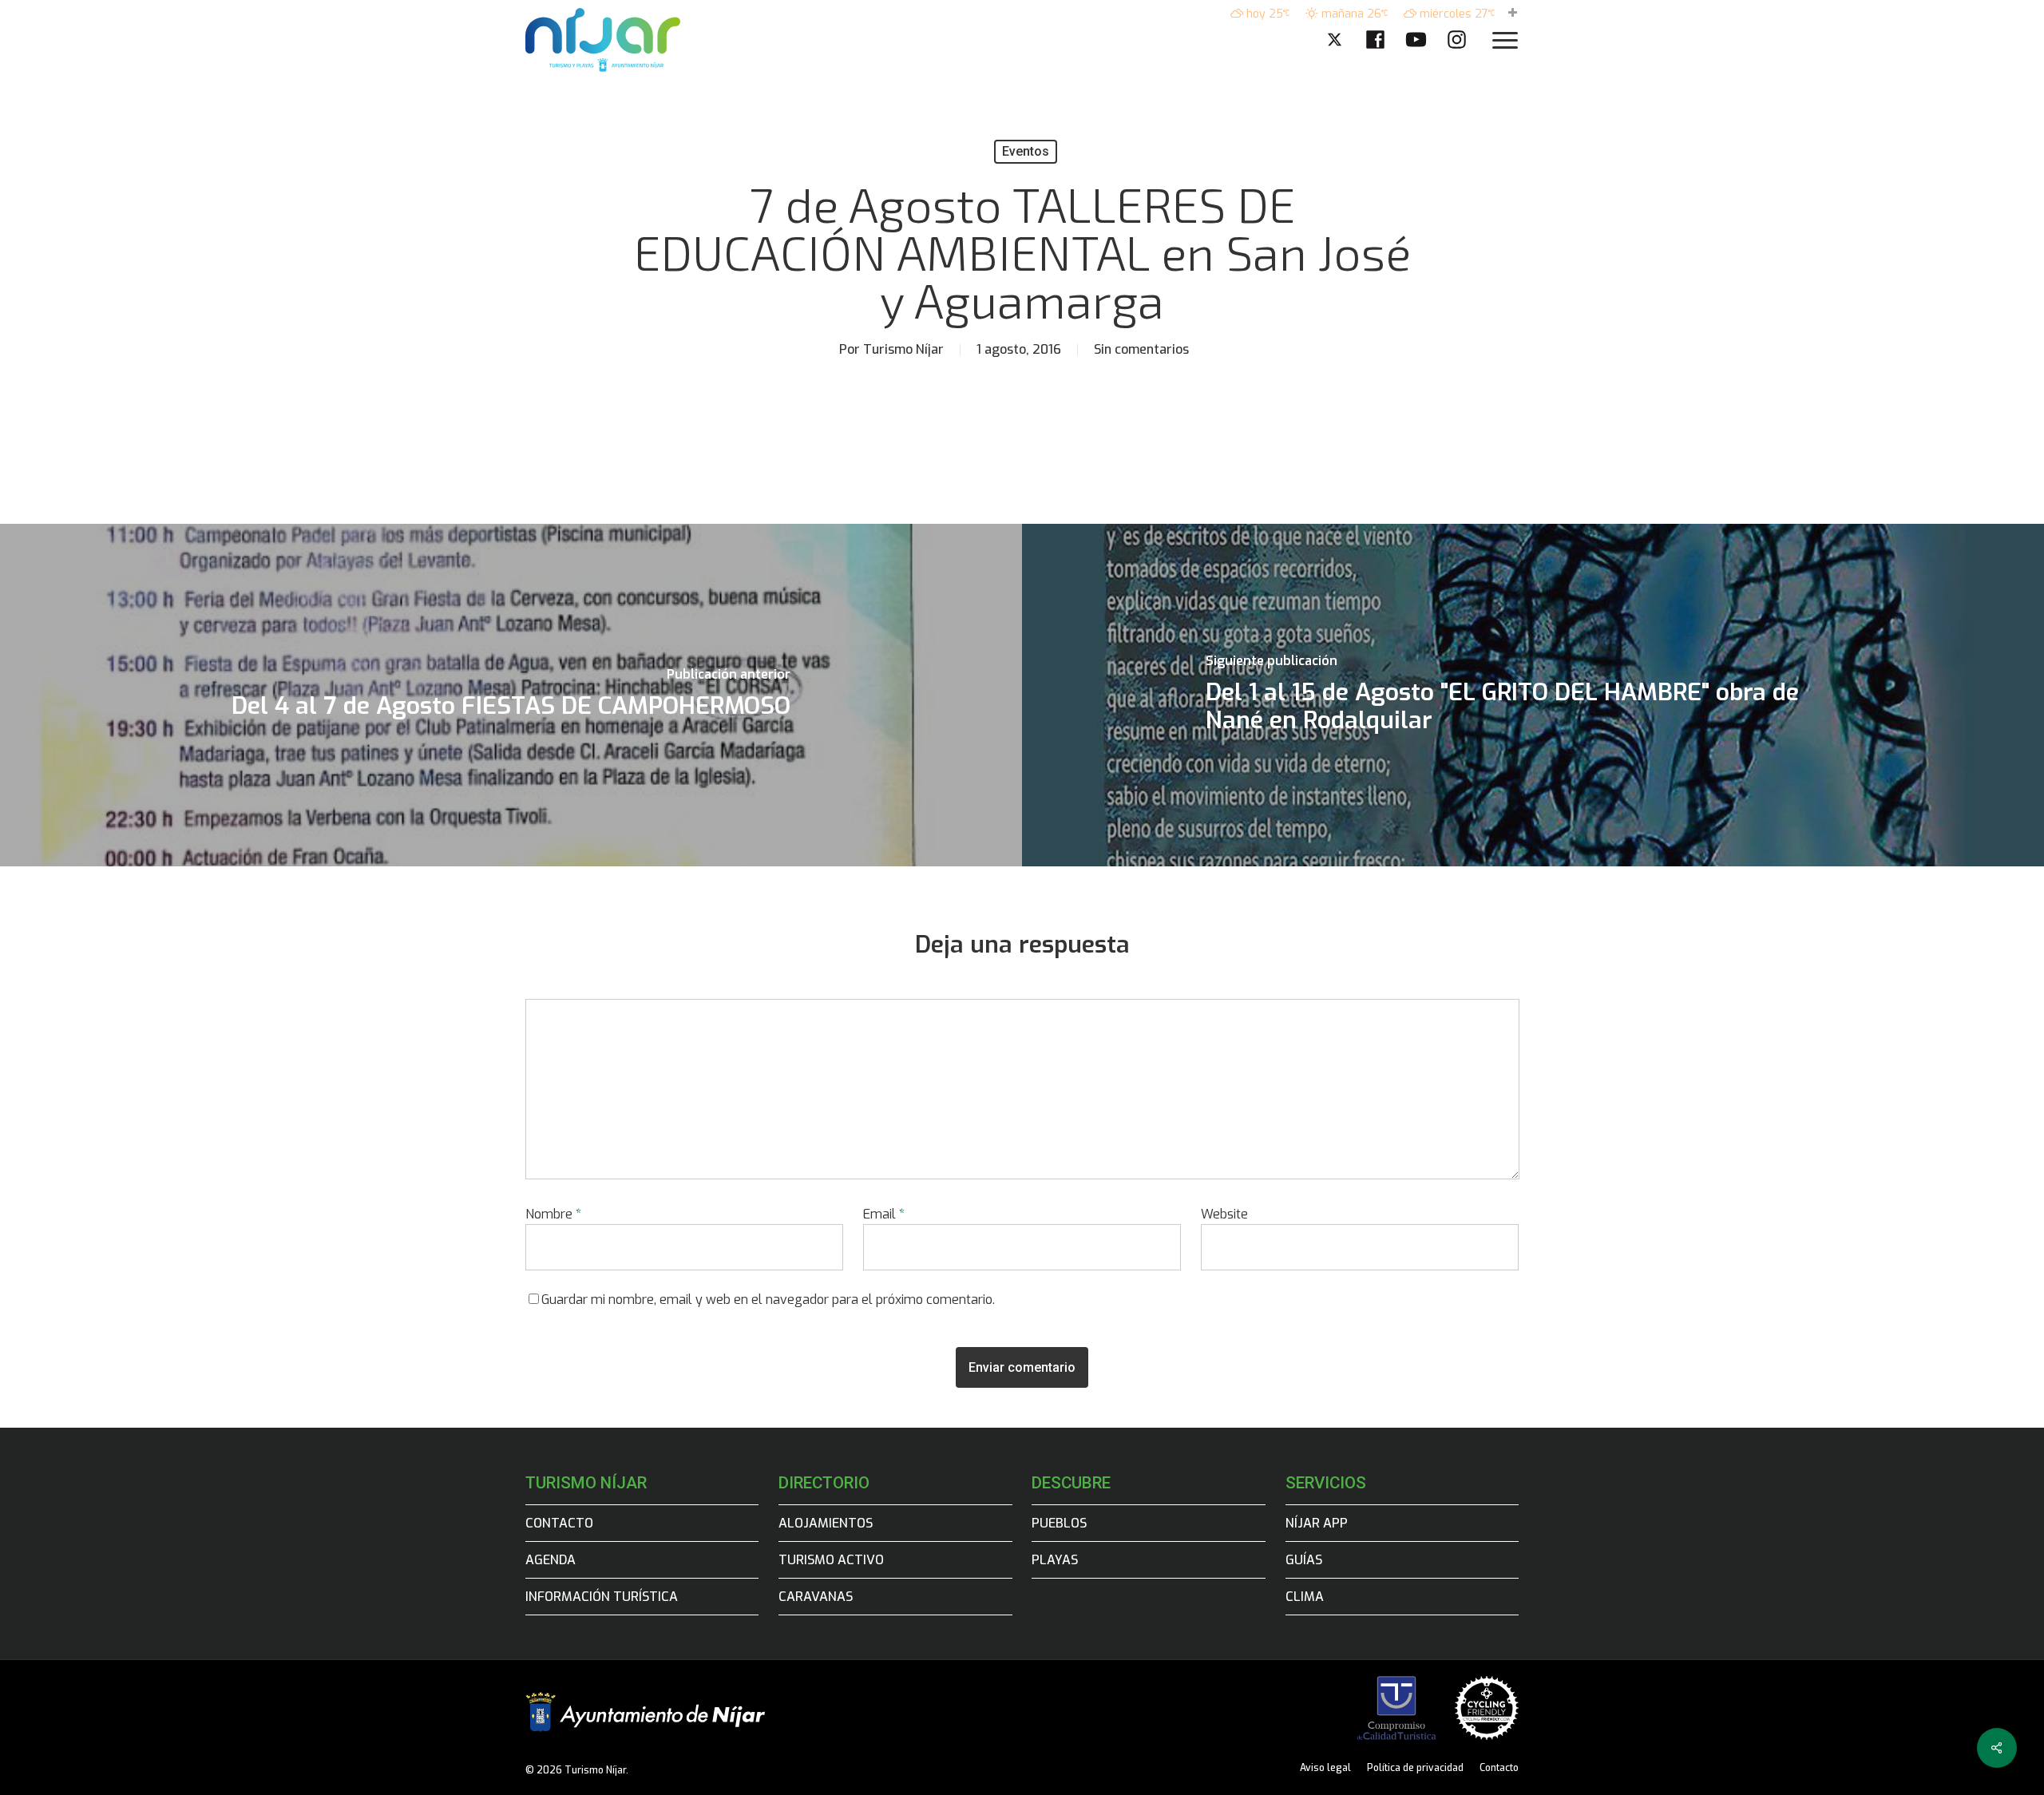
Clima (1305, 1597)
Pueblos (1059, 1523)
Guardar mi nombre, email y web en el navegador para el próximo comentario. (768, 1300)
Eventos (1026, 151)
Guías (1304, 1560)
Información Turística (602, 1597)
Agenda (551, 1560)
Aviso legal (1325, 1768)
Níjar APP (1317, 1523)
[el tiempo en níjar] (1513, 14)
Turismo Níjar (903, 349)
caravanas (816, 1597)
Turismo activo (831, 1560)
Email (884, 1214)
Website (1224, 1214)
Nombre (553, 1214)
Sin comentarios (1141, 349)
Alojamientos (826, 1523)
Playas (1055, 1560)
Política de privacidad (1415, 1768)
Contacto (559, 1523)
